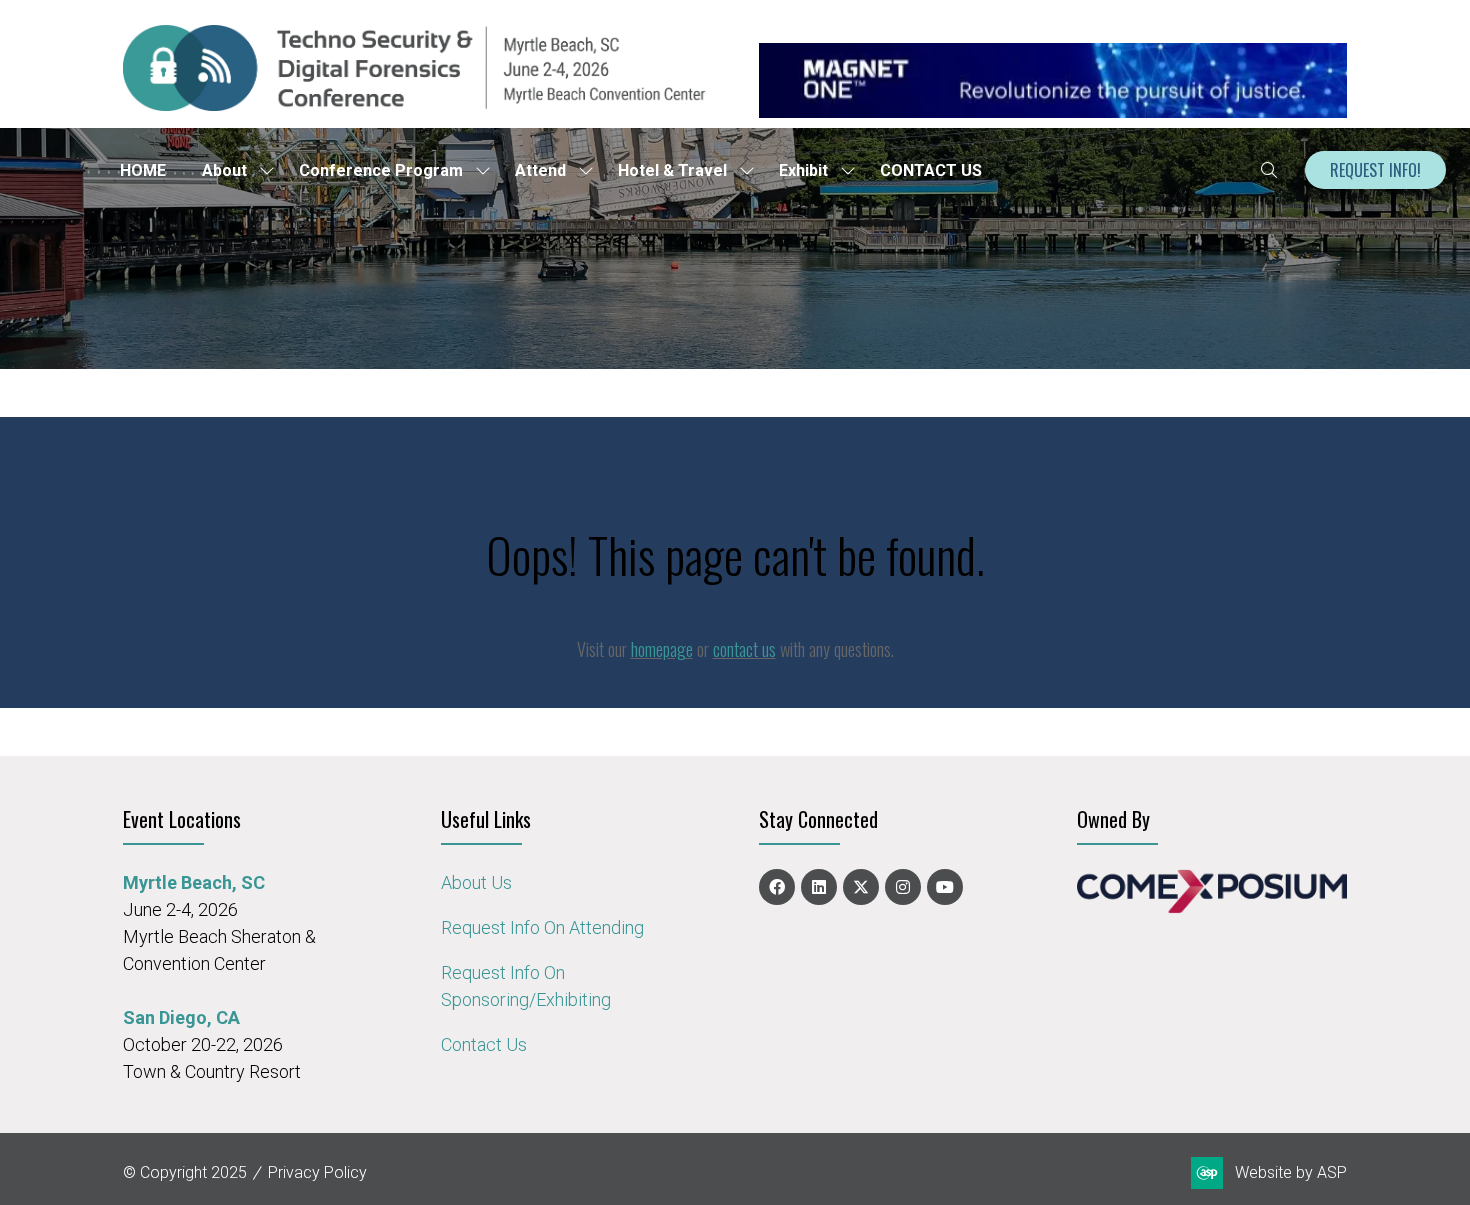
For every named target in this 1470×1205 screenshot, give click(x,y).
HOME (143, 170)
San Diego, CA (181, 1017)
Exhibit (803, 170)
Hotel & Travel (672, 170)
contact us (744, 649)
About (224, 170)
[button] (1269, 170)
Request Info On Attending (542, 927)
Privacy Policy (317, 1172)
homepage (662, 649)
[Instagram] (903, 887)
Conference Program (381, 170)
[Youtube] (945, 887)
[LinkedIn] (819, 887)
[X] (861, 887)
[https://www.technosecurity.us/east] (417, 104)
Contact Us (484, 1044)
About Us (476, 882)
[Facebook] (777, 887)
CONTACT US (931, 170)
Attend (540, 170)
